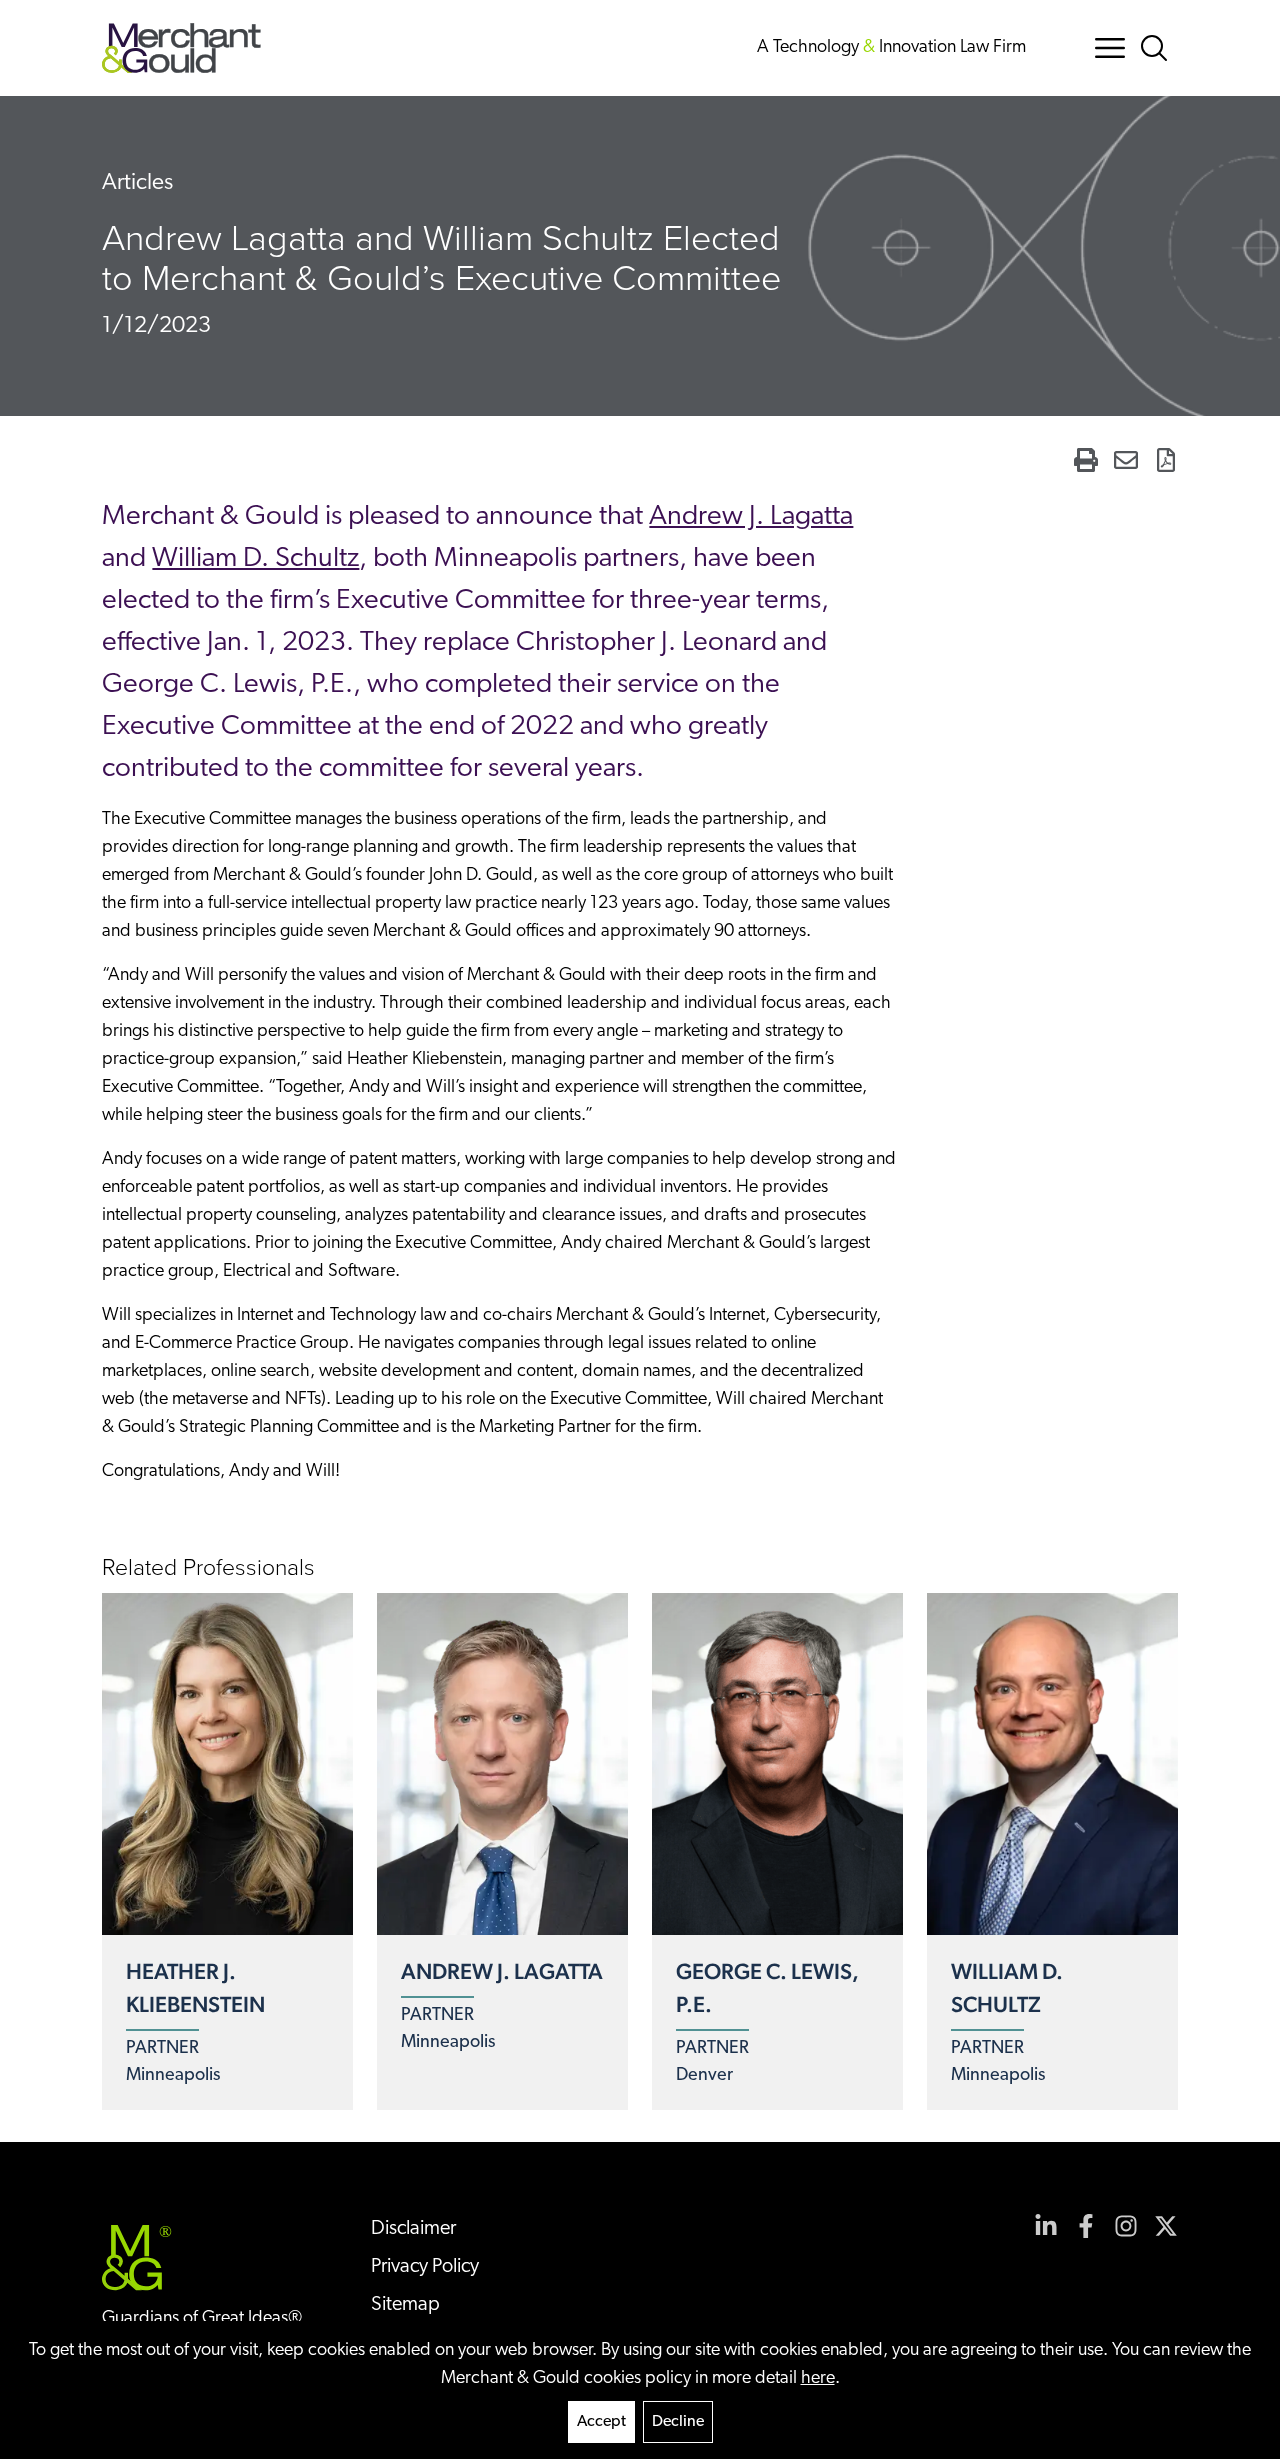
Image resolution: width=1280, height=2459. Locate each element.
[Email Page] (1126, 460)
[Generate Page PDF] (1166, 460)
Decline (678, 2422)
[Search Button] (1158, 48)
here (818, 2379)
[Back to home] (181, 48)
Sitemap (405, 2305)
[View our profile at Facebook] (1086, 2226)
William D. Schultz (255, 559)
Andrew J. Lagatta (751, 517)
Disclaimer (413, 2229)
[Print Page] (1086, 460)
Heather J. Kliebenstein (195, 1987)
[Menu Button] (1110, 48)
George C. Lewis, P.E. (767, 1987)
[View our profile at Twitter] (1166, 2226)
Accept (601, 2422)
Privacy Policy (425, 2267)
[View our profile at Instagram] (1126, 2226)
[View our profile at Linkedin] (1046, 2226)
